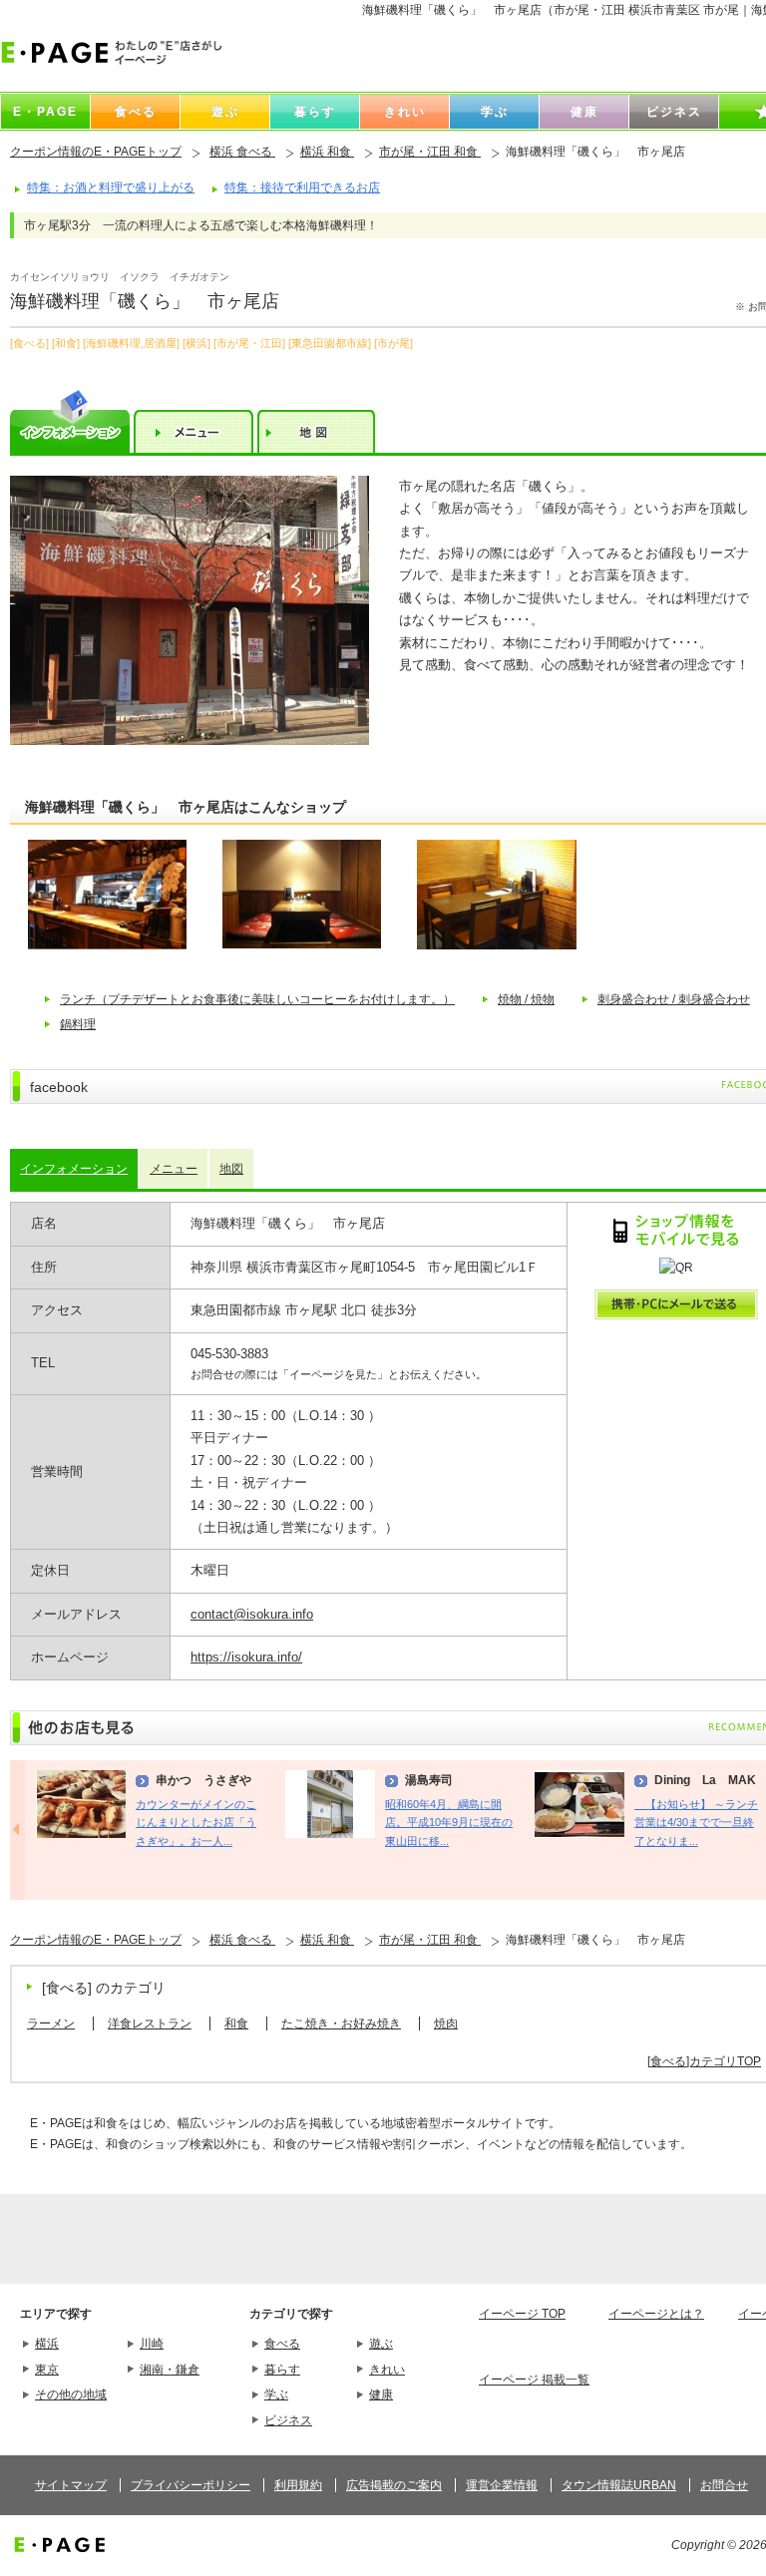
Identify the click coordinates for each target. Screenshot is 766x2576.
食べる (282, 2344)
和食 (236, 2024)
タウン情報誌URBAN (619, 2485)
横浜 (47, 2344)
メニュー (174, 1169)
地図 (231, 1169)
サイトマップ (71, 2485)
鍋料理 (78, 1024)
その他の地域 (71, 2394)
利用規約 (298, 2485)
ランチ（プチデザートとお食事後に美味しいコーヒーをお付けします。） (257, 999)
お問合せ (724, 2485)
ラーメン (51, 2024)
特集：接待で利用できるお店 (302, 187)
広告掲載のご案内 (394, 2485)
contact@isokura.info (252, 1614)
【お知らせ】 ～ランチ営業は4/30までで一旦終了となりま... (696, 1823)
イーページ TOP (522, 2314)
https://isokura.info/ (246, 1657)
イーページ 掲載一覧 (534, 2380)
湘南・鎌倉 (170, 2370)
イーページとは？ (656, 2314)
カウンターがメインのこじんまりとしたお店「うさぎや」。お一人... (196, 1823)
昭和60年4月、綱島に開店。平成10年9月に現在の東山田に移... (449, 1823)
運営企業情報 (502, 2485)
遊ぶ (381, 2344)
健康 (381, 2394)
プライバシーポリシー (191, 2485)
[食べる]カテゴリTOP (704, 2061)
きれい (387, 2370)
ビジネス (288, 2420)
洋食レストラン (150, 2024)
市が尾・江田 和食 (430, 152)
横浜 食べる (242, 152)
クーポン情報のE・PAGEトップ (96, 152)
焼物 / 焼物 (526, 999)
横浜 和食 (327, 152)
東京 (47, 2370)
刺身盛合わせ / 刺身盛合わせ (674, 999)
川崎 (152, 2344)
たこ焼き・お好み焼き (341, 2024)
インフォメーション (74, 1169)
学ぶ (276, 2394)
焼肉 (446, 2024)
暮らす (282, 2370)
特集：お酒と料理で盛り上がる (111, 187)
